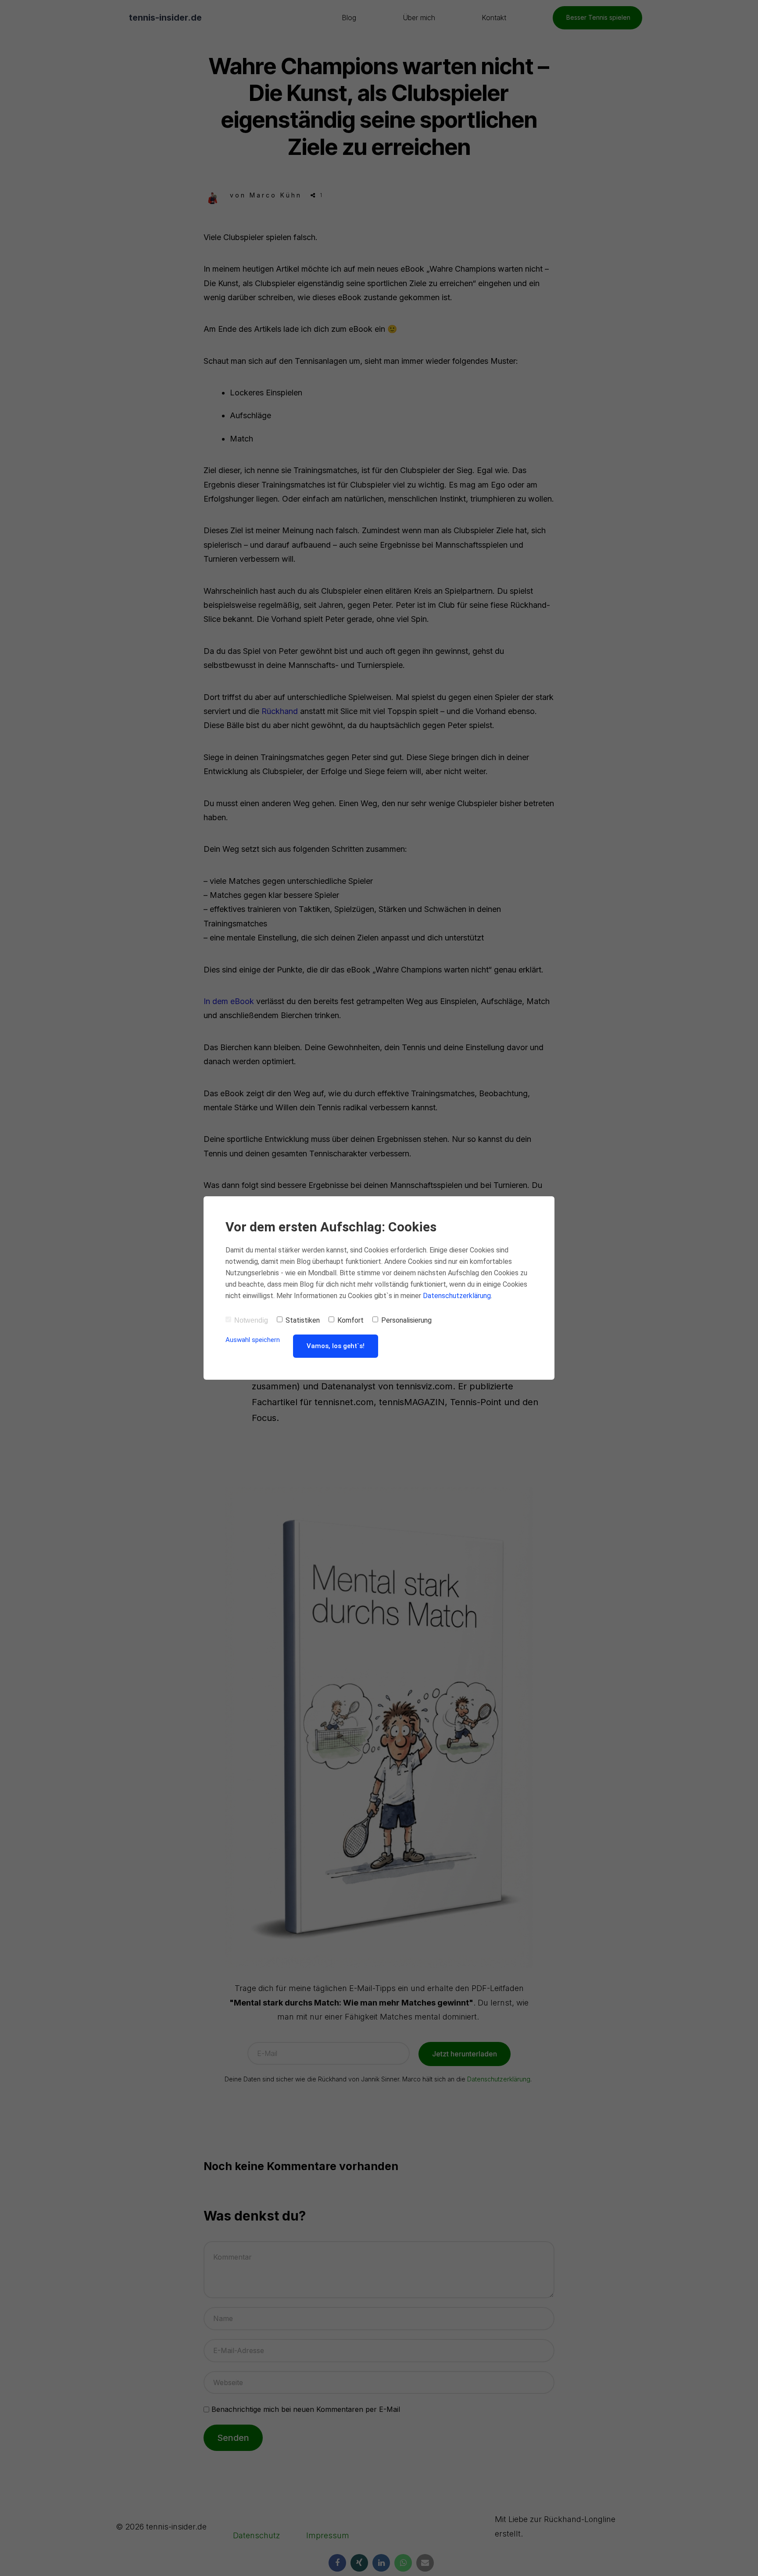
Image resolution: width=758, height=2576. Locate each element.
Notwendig (251, 1320)
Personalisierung (406, 1320)
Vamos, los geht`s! (336, 1346)
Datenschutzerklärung (457, 1296)
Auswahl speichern (253, 1340)
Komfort (350, 1320)
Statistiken (303, 1320)
